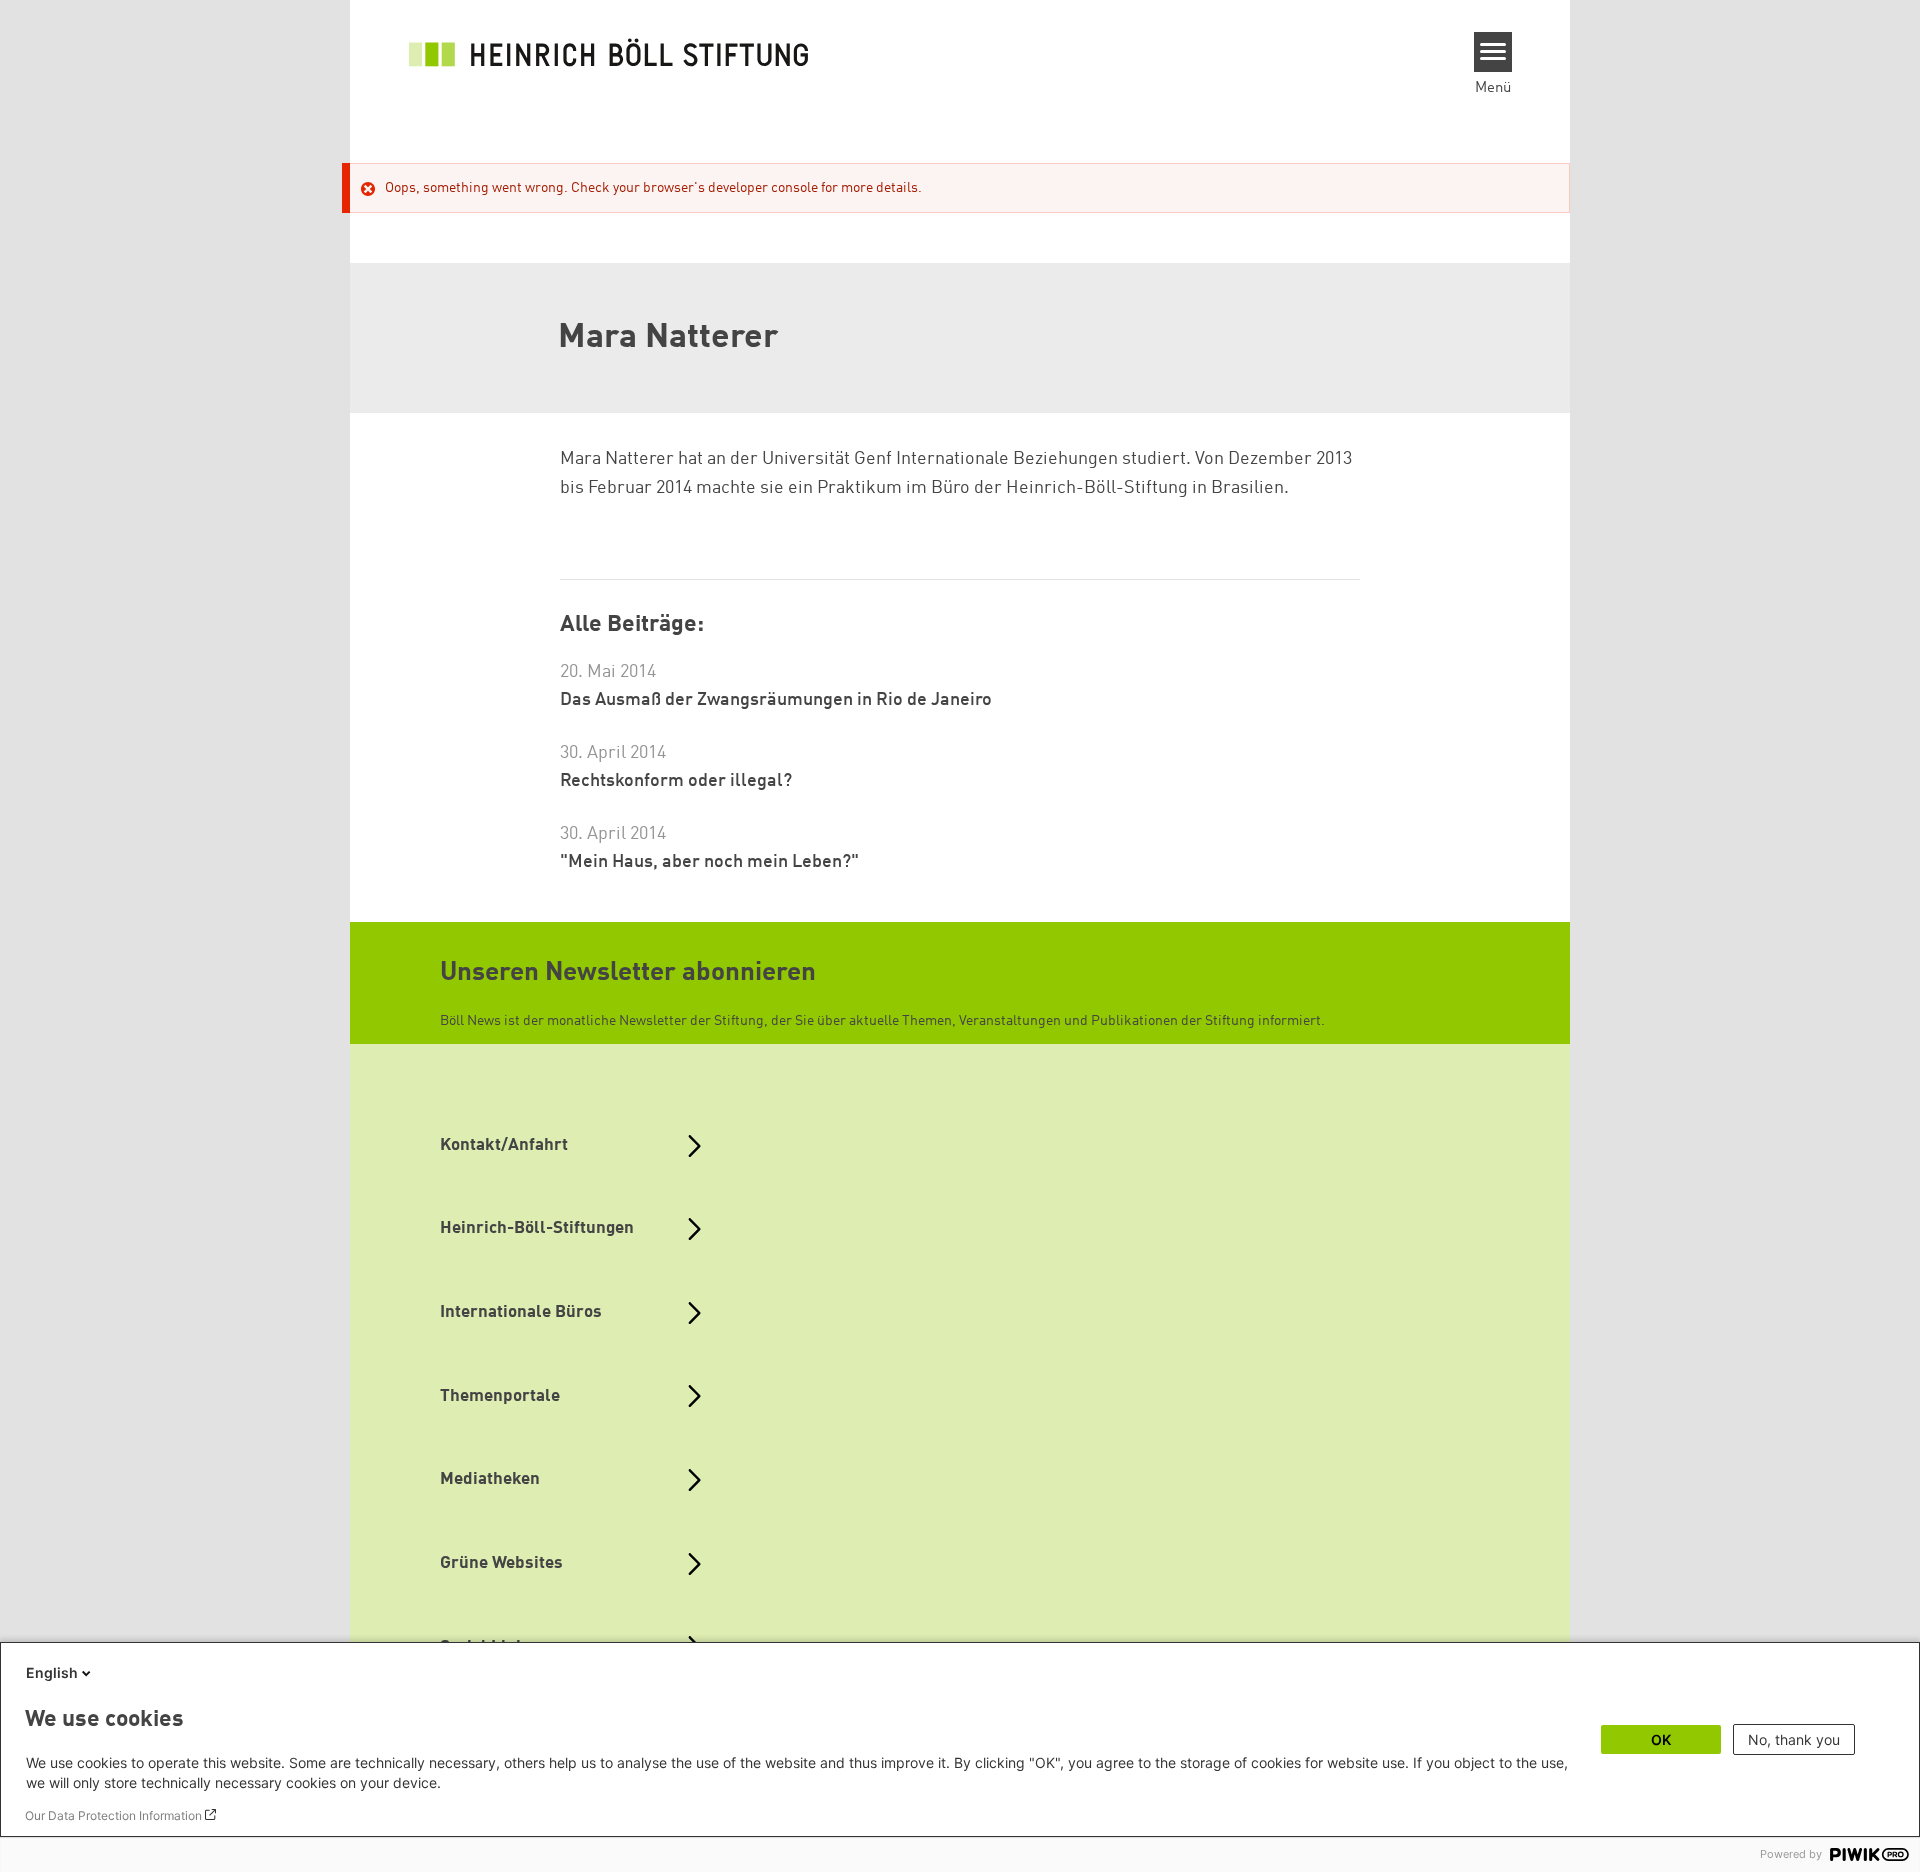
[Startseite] (609, 52)
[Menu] (1493, 52)
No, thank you (1794, 1739)
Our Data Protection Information (113, 1815)
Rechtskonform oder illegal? (676, 781)
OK (1661, 1739)
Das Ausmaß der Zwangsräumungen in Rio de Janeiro (776, 700)
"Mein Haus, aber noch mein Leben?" (709, 862)
